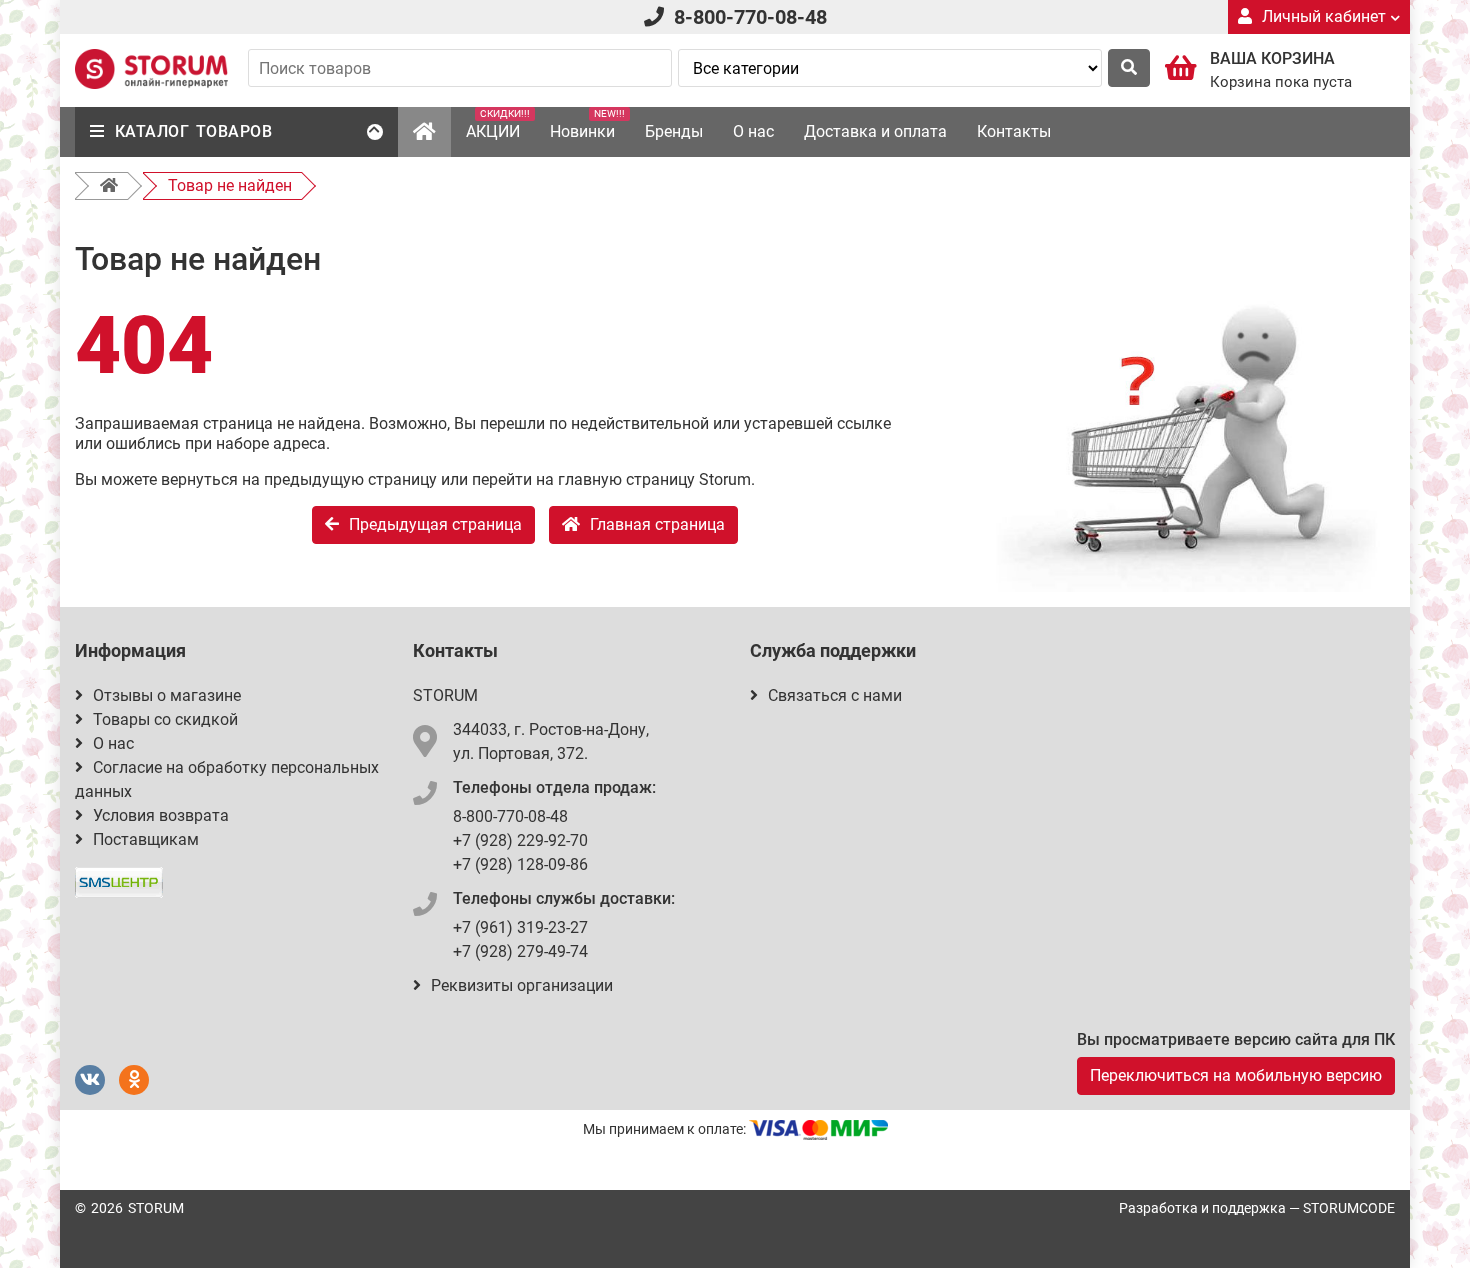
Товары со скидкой (165, 719)
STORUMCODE (1349, 1208)
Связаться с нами (835, 695)
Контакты (1014, 131)
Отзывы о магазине (167, 695)
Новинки (587, 124)
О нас (753, 131)
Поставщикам (146, 839)
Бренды (674, 131)
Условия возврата (161, 815)
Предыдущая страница (435, 524)
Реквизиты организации (522, 985)
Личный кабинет (1324, 16)
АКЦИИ (498, 124)
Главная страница (657, 524)
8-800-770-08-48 (750, 17)
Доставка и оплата (875, 131)
